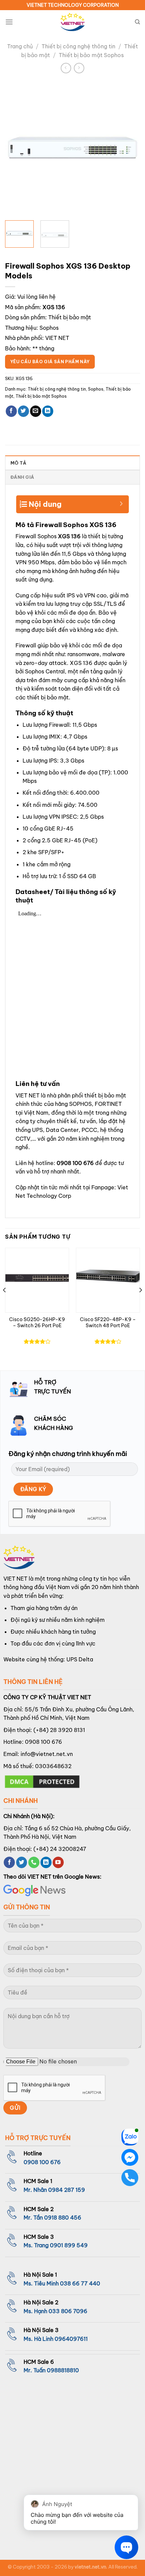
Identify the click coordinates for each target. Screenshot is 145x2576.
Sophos (49, 328)
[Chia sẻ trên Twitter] (23, 411)
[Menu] (9, 22)
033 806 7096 (68, 2311)
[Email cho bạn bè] (36, 411)
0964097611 (71, 2339)
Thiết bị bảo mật (70, 317)
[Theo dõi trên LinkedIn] (46, 1862)
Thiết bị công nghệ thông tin (78, 46)
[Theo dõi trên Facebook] (9, 1862)
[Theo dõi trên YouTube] (58, 1862)
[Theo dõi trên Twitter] (22, 1862)
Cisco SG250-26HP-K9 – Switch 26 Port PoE (37, 1323)
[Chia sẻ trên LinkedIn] (48, 411)
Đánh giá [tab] (22, 477)
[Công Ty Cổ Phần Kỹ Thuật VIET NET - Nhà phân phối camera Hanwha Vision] (72, 22)
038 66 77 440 (80, 2283)
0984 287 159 (67, 2190)
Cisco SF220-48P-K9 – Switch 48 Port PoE (108, 1323)
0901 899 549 (69, 2245)
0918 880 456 (63, 2218)
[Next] (129, 148)
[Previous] (16, 148)
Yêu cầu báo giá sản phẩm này (50, 362)
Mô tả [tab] (18, 463)
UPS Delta (80, 1659)
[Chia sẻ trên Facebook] (11, 411)
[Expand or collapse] (121, 501)
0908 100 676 (75, 1163)
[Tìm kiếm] (137, 22)
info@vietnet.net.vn (47, 1754)
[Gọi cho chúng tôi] (34, 1862)
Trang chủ (20, 46)
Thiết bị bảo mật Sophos (91, 55)
